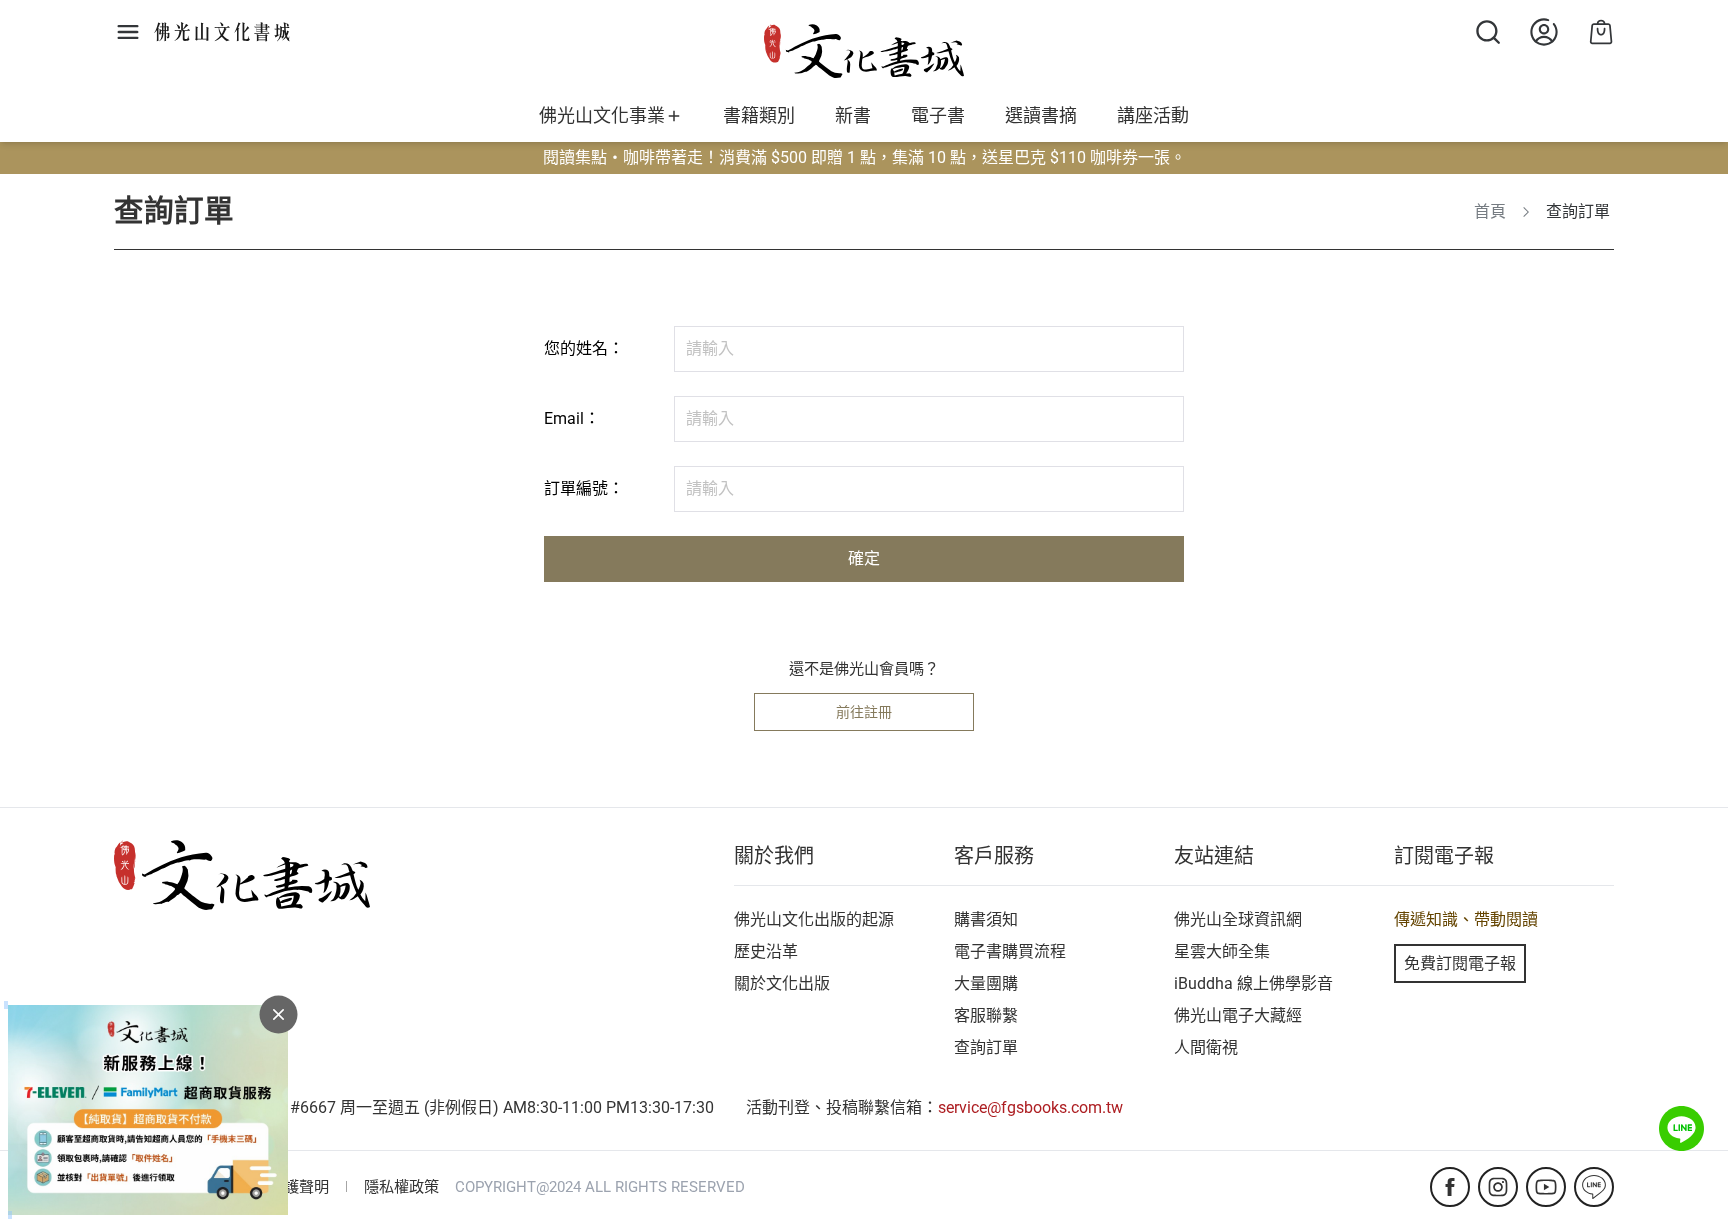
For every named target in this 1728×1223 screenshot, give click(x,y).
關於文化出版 (782, 983)
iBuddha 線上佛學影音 (1253, 983)
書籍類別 (759, 116)
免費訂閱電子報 (1460, 963)
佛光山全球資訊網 (1238, 919)
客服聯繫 (986, 1015)
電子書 (938, 116)
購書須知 (986, 919)
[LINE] (1594, 1187)
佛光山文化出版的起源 (814, 919)
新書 (853, 116)
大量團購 (986, 983)
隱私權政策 (401, 1187)
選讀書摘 (1041, 116)
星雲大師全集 (1222, 951)
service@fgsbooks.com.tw (1030, 1107)
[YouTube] (1546, 1187)
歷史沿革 (766, 951)
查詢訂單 (986, 1047)
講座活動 (1153, 116)
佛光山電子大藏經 (1238, 1015)
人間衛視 (1206, 1047)
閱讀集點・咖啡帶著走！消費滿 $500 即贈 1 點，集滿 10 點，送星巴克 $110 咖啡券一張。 (864, 157)
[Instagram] (1498, 1187)
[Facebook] (1450, 1187)
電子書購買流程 (1010, 951)
